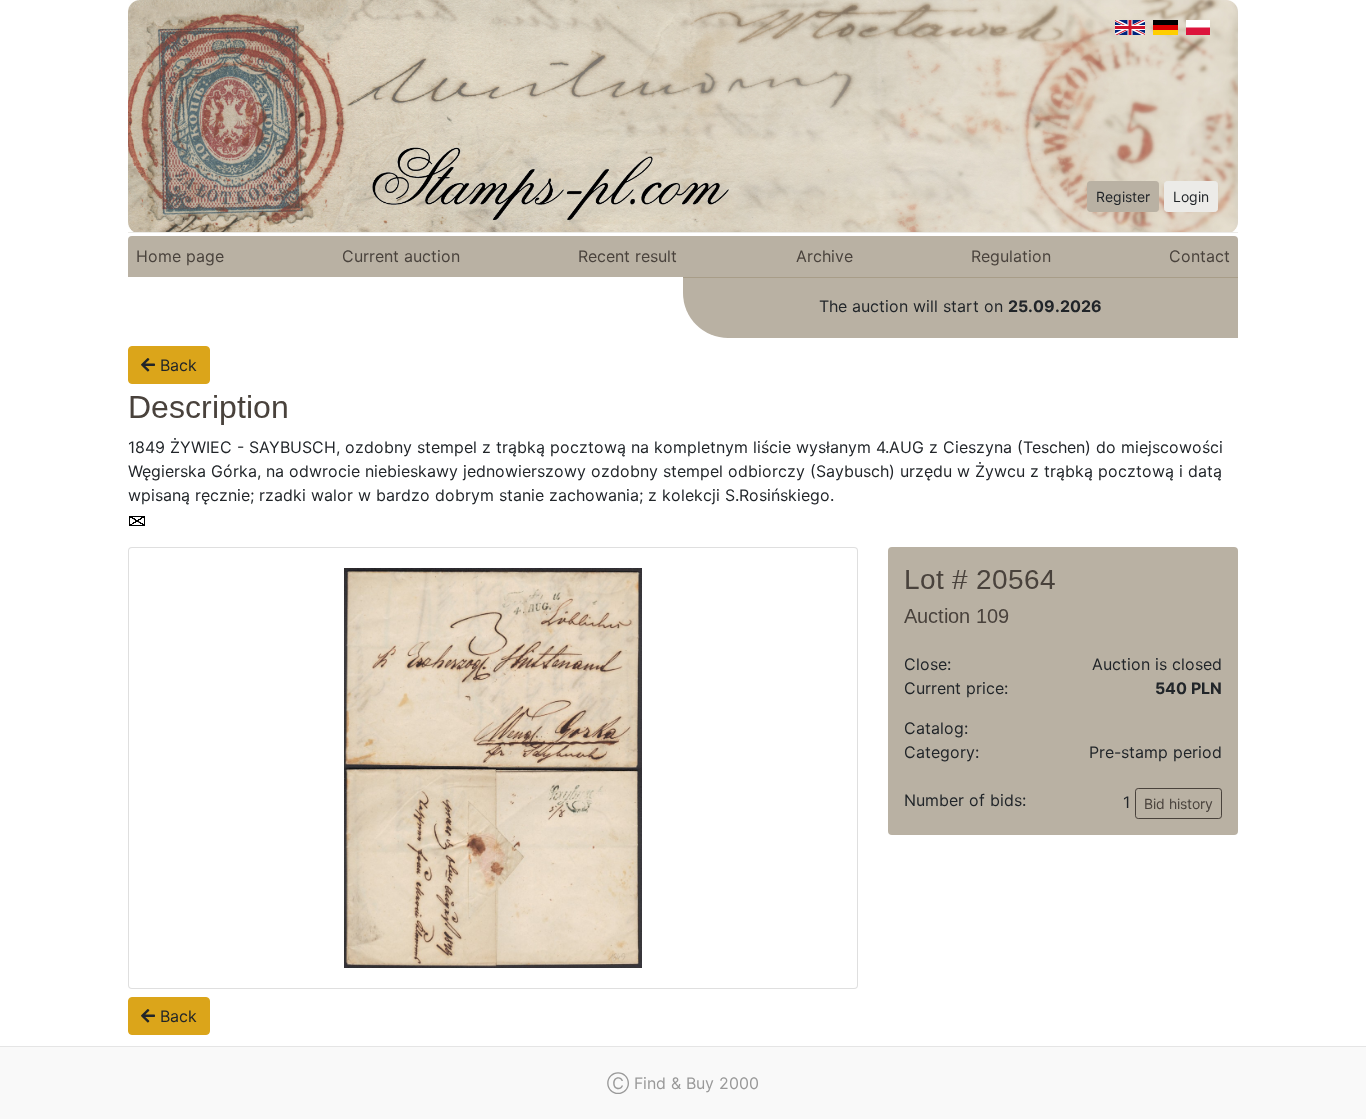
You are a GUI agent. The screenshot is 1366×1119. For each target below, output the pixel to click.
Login (1191, 196)
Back (176, 365)
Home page (180, 256)
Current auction (401, 256)
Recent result (627, 256)
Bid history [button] (1178, 803)
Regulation (1011, 256)
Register (1123, 196)
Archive (824, 256)
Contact (1199, 256)
